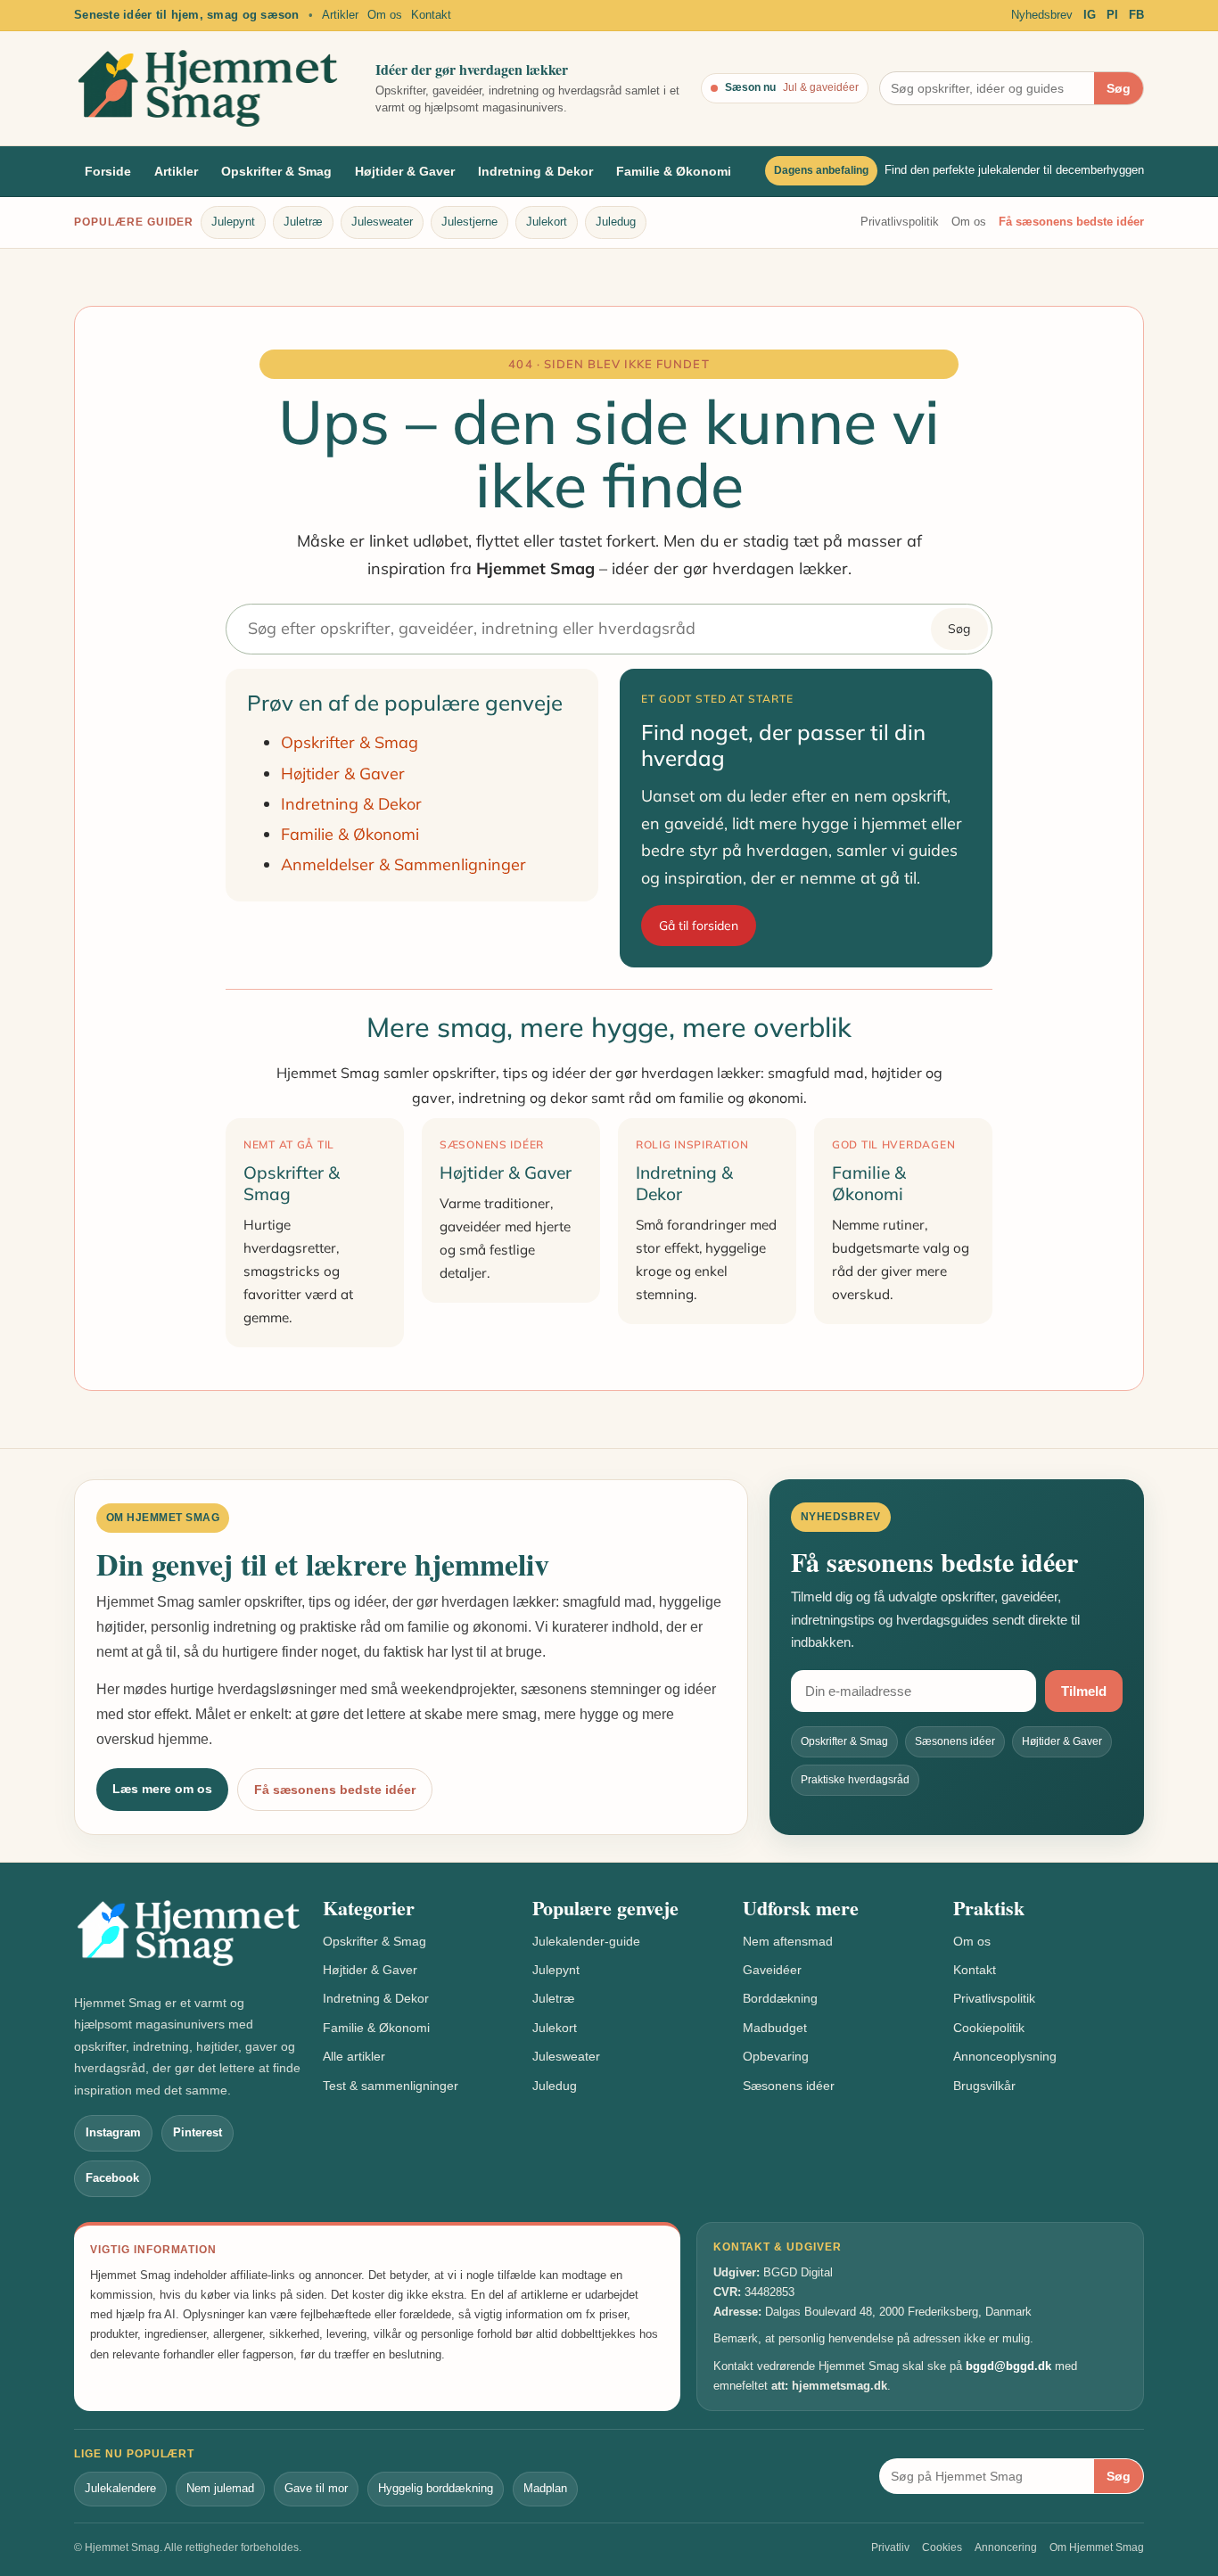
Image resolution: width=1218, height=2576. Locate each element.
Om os (385, 15)
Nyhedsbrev (1042, 15)
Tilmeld (1084, 1691)
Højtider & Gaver (405, 171)
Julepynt (233, 222)
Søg (1119, 88)
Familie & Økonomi (674, 171)
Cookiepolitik (989, 2028)
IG (1090, 15)
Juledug (616, 222)
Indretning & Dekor (535, 171)
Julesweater (382, 222)
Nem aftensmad (788, 1941)
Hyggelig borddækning (436, 2488)
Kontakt (431, 15)
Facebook (112, 2178)
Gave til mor (316, 2488)
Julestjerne (469, 222)
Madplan (545, 2488)
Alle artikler (354, 2056)
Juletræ (303, 222)
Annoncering (1006, 2547)
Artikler (340, 15)
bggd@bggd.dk (1008, 2366)
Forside (108, 171)
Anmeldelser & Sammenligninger (403, 864)
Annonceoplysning (1005, 2056)
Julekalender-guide (586, 1941)
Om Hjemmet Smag (1097, 2547)
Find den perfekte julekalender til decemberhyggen (1014, 171)
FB (1136, 15)
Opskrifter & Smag (276, 171)
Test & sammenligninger (391, 2086)
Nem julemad (220, 2488)
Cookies (942, 2547)
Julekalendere (120, 2488)
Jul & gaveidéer (821, 87)
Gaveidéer (772, 1970)
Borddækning (780, 1998)
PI (1112, 15)
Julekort (547, 222)
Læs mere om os (162, 1789)
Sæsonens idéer (789, 2086)
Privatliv (890, 2547)
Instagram (113, 2132)
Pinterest (198, 2132)
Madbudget (775, 2028)
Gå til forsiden (699, 926)
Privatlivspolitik (900, 222)
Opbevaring (776, 2056)
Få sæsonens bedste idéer (1071, 222)
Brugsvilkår (984, 2086)
